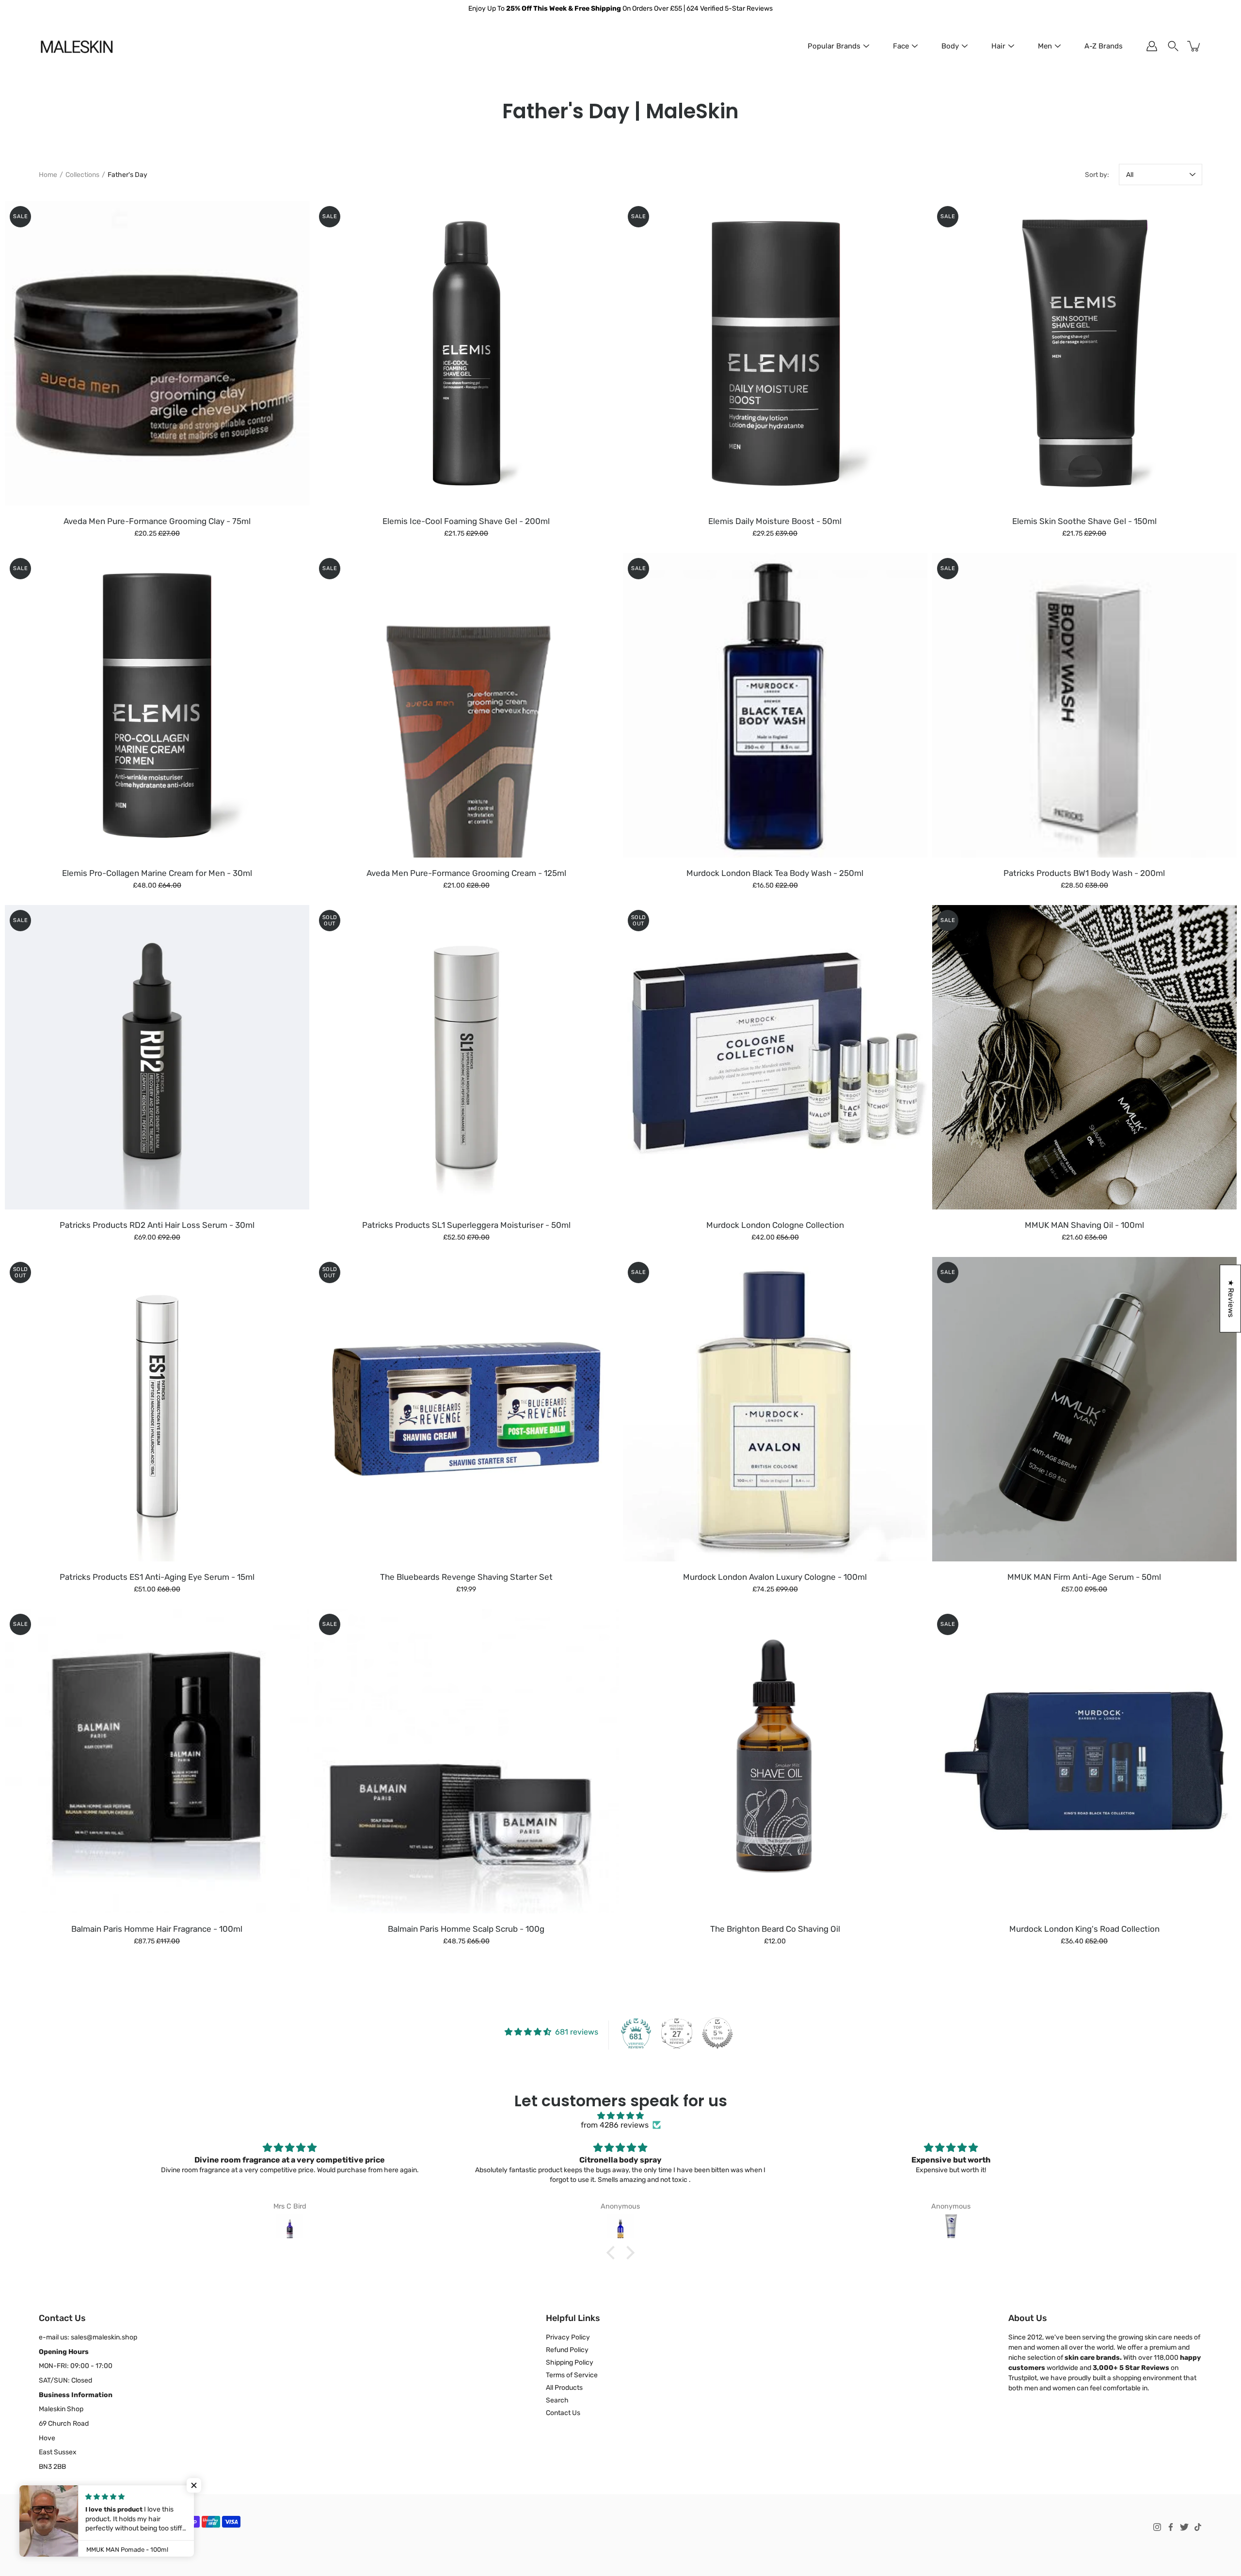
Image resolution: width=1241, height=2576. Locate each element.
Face (901, 46)
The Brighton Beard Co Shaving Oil (775, 1929)
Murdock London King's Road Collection (1084, 1929)
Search (557, 2400)
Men (1045, 46)
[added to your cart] (1194, 46)
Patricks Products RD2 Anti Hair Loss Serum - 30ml (157, 1225)
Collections (82, 175)
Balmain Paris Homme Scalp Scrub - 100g (466, 1929)
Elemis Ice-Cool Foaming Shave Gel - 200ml (466, 521)
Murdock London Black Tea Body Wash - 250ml (775, 873)
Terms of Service (572, 2375)
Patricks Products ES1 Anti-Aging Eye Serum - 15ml (157, 1577)
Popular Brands (834, 46)
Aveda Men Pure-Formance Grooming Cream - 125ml (466, 873)
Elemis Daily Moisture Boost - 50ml (775, 521)
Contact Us (563, 2413)
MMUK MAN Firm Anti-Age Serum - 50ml (1084, 1577)
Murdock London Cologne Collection (775, 1225)
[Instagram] (1157, 2527)
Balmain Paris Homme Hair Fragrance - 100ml (157, 1929)
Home (48, 175)
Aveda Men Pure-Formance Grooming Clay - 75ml (157, 521)
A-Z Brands (1104, 46)
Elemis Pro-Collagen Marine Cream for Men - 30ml (157, 873)
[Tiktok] (1198, 2527)
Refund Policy (567, 2350)
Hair (998, 46)
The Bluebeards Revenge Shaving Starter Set (466, 1577)
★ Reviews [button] (1231, 1299)
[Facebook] (1171, 2527)
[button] (613, 2253)
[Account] (1152, 46)
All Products (564, 2388)
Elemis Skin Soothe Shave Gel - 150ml (1084, 521)
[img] (620, 2116)
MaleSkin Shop (82, 2541)
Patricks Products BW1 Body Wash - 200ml (1084, 873)
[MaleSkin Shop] (76, 46)
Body (950, 46)
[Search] (1173, 46)
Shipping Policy (570, 2362)
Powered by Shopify (66, 2550)
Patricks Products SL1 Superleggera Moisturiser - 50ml (466, 1225)
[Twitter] (1184, 2527)
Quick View (157, 353)
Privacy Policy (568, 2337)
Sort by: (1097, 175)
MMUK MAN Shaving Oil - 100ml (1084, 1225)
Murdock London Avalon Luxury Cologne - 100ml (775, 1577)
